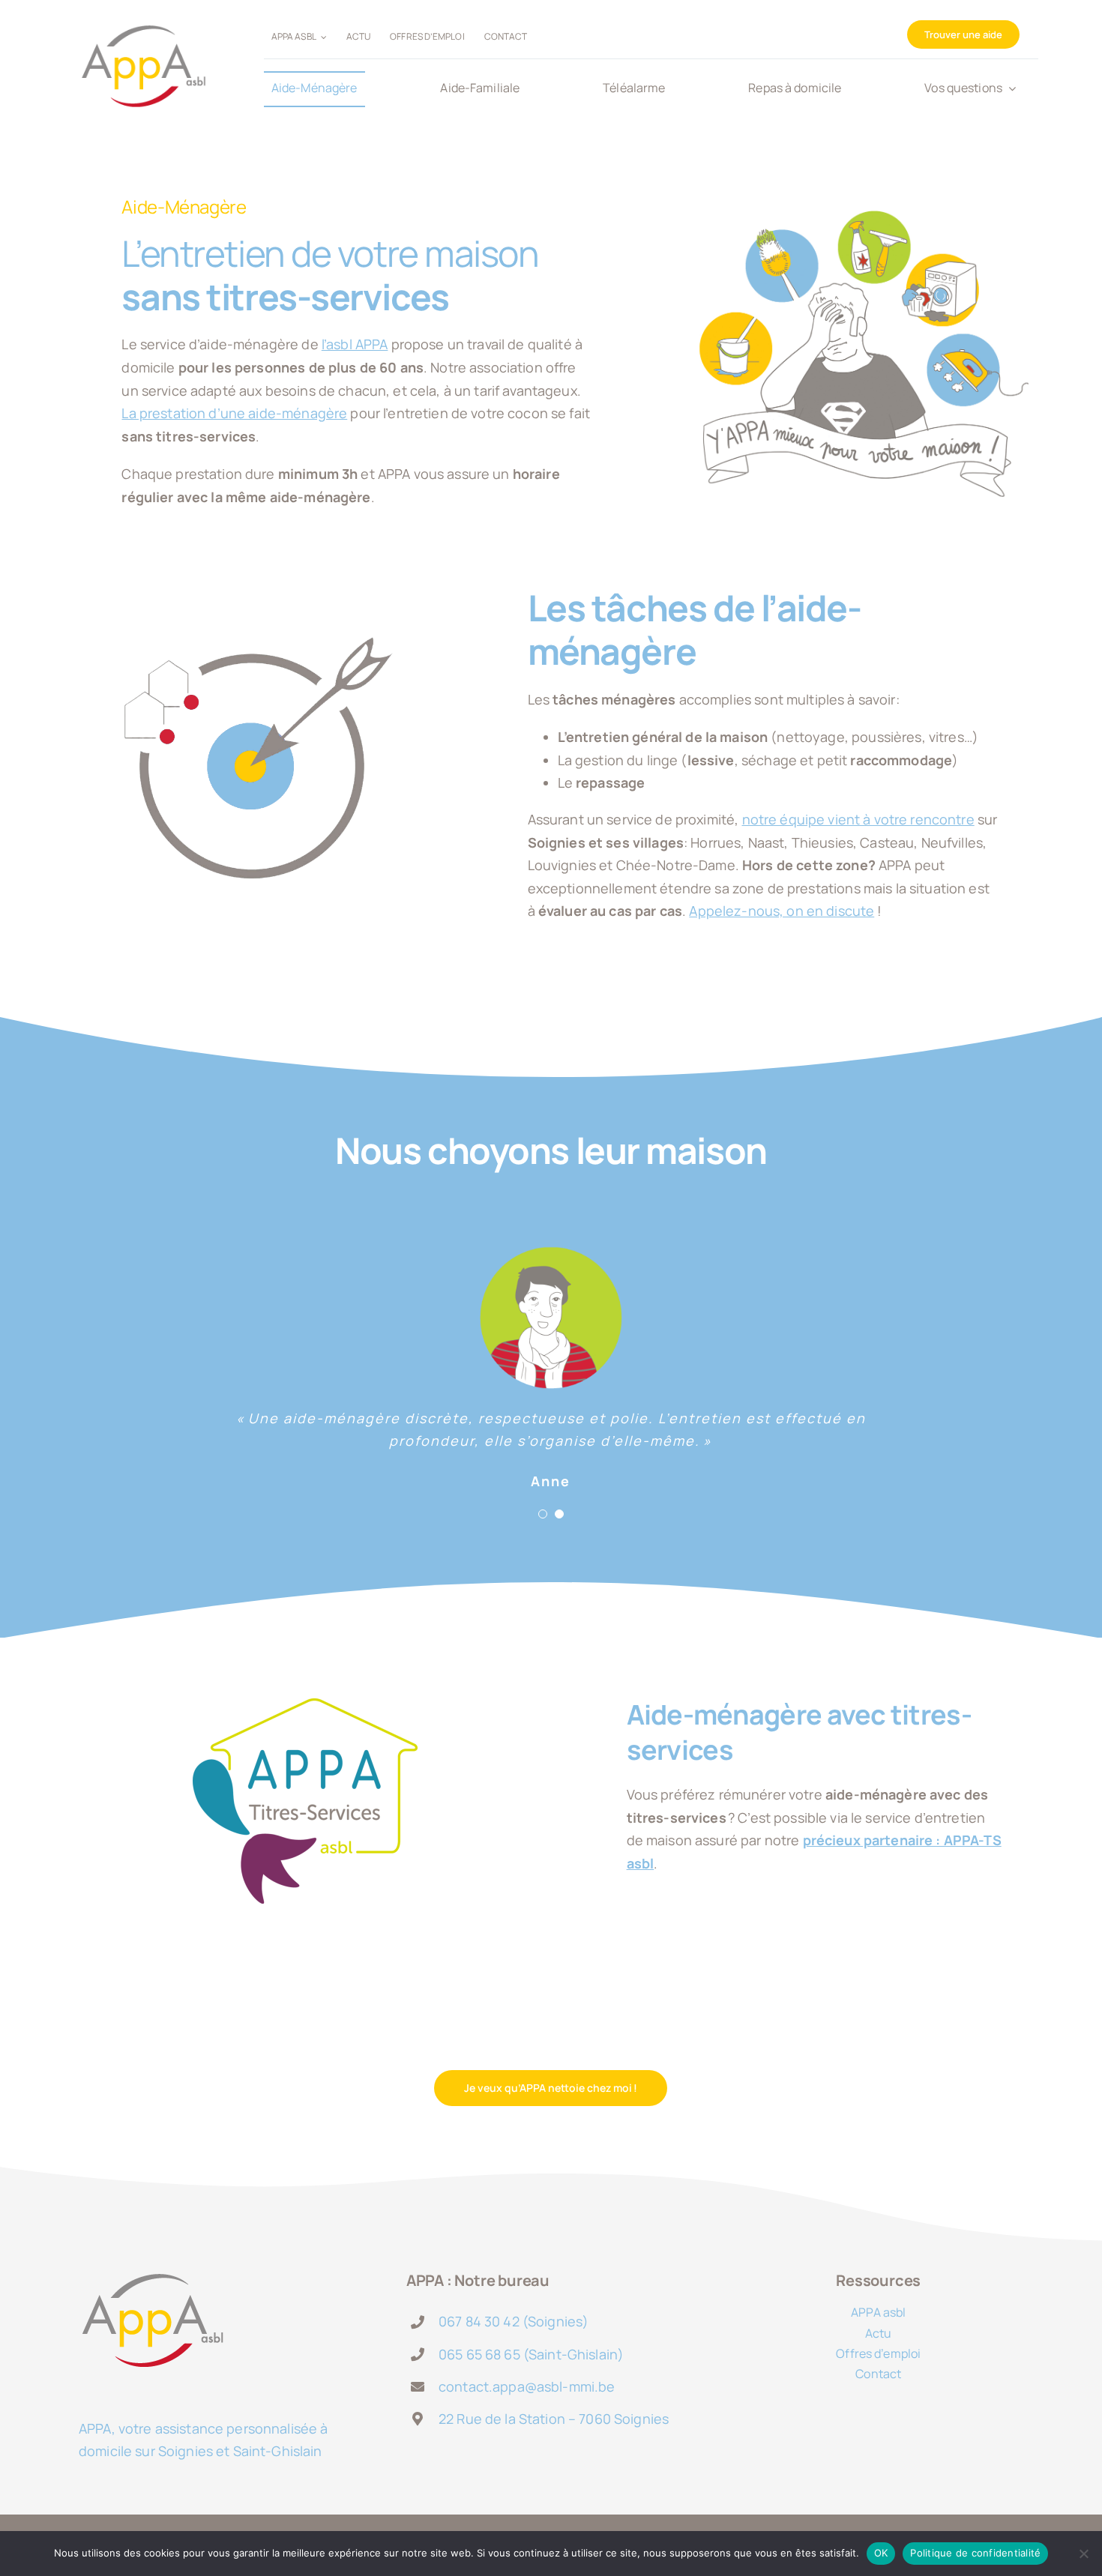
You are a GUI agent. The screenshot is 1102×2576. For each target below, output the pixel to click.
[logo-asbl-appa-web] (143, 16)
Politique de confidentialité (975, 2553)
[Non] (1083, 2554)
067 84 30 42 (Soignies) (514, 2321)
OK (881, 2553)
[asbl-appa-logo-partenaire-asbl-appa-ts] (305, 1705)
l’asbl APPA (355, 344)
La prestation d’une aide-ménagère (234, 413)
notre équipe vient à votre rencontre (858, 819)
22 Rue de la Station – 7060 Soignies (554, 2419)
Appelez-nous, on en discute (782, 911)
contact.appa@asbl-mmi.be (527, 2386)
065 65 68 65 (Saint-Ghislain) (531, 2354)
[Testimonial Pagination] (543, 1514)
